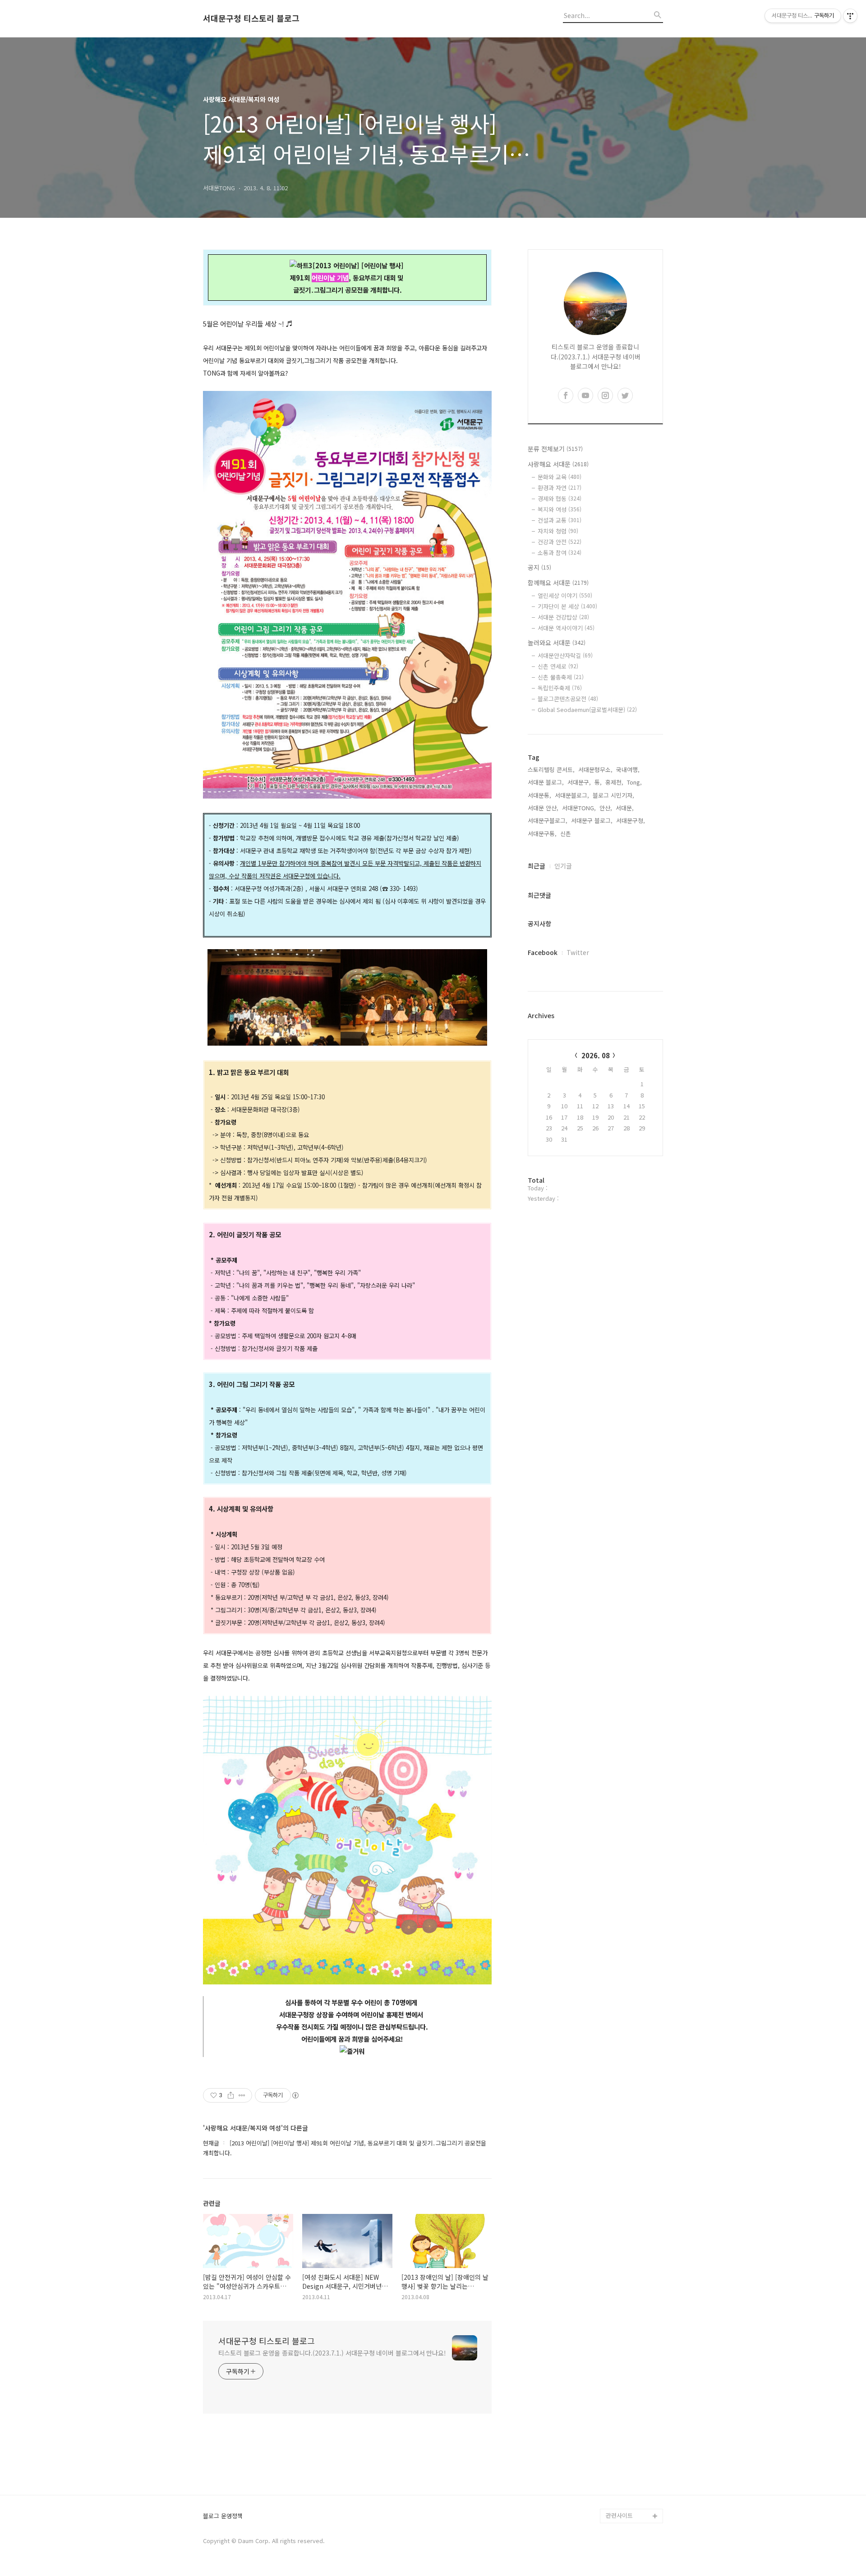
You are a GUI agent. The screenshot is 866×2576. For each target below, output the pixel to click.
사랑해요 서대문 (558, 464)
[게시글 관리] (242, 2095)
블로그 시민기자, (613, 795)
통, (598, 782)
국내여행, (628, 769)
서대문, (625, 808)
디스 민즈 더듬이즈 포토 (633, 2451)
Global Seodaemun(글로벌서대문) (587, 709)
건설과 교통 (560, 520)
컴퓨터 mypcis (625, 2415)
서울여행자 (620, 2429)
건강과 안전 (560, 542)
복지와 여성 (560, 509)
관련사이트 (619, 2515)
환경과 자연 (560, 488)
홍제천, (614, 782)
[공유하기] (231, 2095)
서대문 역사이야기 (566, 628)
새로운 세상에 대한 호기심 (633, 2494)
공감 (612, 2400)
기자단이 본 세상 (567, 606)
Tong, (634, 782)
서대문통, (539, 795)
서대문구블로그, (548, 820)
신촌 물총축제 (561, 677)
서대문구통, (542, 833)
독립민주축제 (560, 688)
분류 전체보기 (555, 449)
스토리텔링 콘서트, (551, 769)
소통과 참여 (560, 553)
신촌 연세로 (558, 666)
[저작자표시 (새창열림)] (295, 2095)
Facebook (543, 952)
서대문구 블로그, (592, 820)
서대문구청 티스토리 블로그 (251, 18)
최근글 (537, 866)
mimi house (622, 2473)
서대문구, (579, 782)
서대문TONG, (579, 808)
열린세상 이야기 (565, 595)
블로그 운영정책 (223, 2516)
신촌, (567, 833)
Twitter (578, 952)
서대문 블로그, (546, 782)
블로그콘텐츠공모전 (568, 699)
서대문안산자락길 (565, 655)
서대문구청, (631, 820)
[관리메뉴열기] (850, 16)
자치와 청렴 (558, 531)
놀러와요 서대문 (557, 643)
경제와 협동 (560, 498)
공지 (539, 567)
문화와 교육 (560, 477)
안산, (606, 808)
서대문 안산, (543, 808)
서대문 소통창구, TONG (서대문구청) (630, 2379)
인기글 (563, 866)
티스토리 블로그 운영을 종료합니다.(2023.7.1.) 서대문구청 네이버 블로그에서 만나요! (332, 2353)
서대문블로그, (572, 795)
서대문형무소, (595, 769)
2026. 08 (596, 1055)
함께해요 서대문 (558, 583)
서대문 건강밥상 (563, 617)
